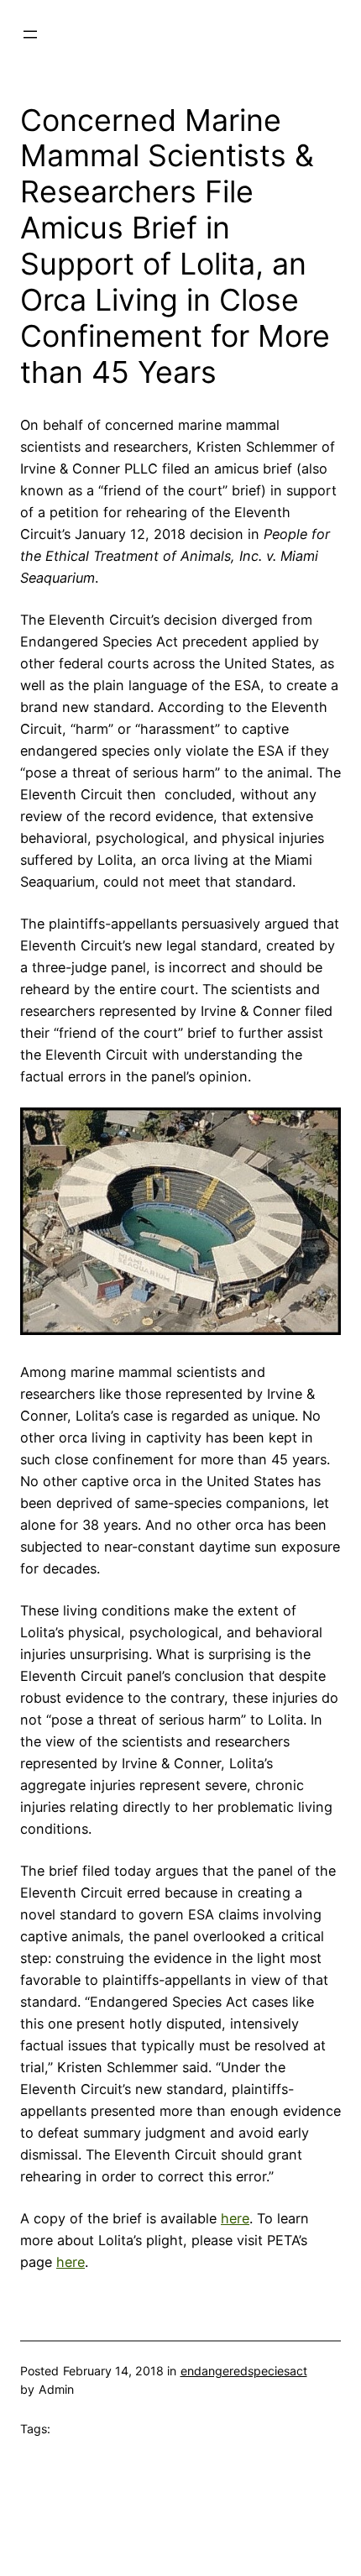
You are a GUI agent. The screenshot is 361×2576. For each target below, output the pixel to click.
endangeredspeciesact (244, 2371)
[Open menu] (30, 34)
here (235, 2218)
